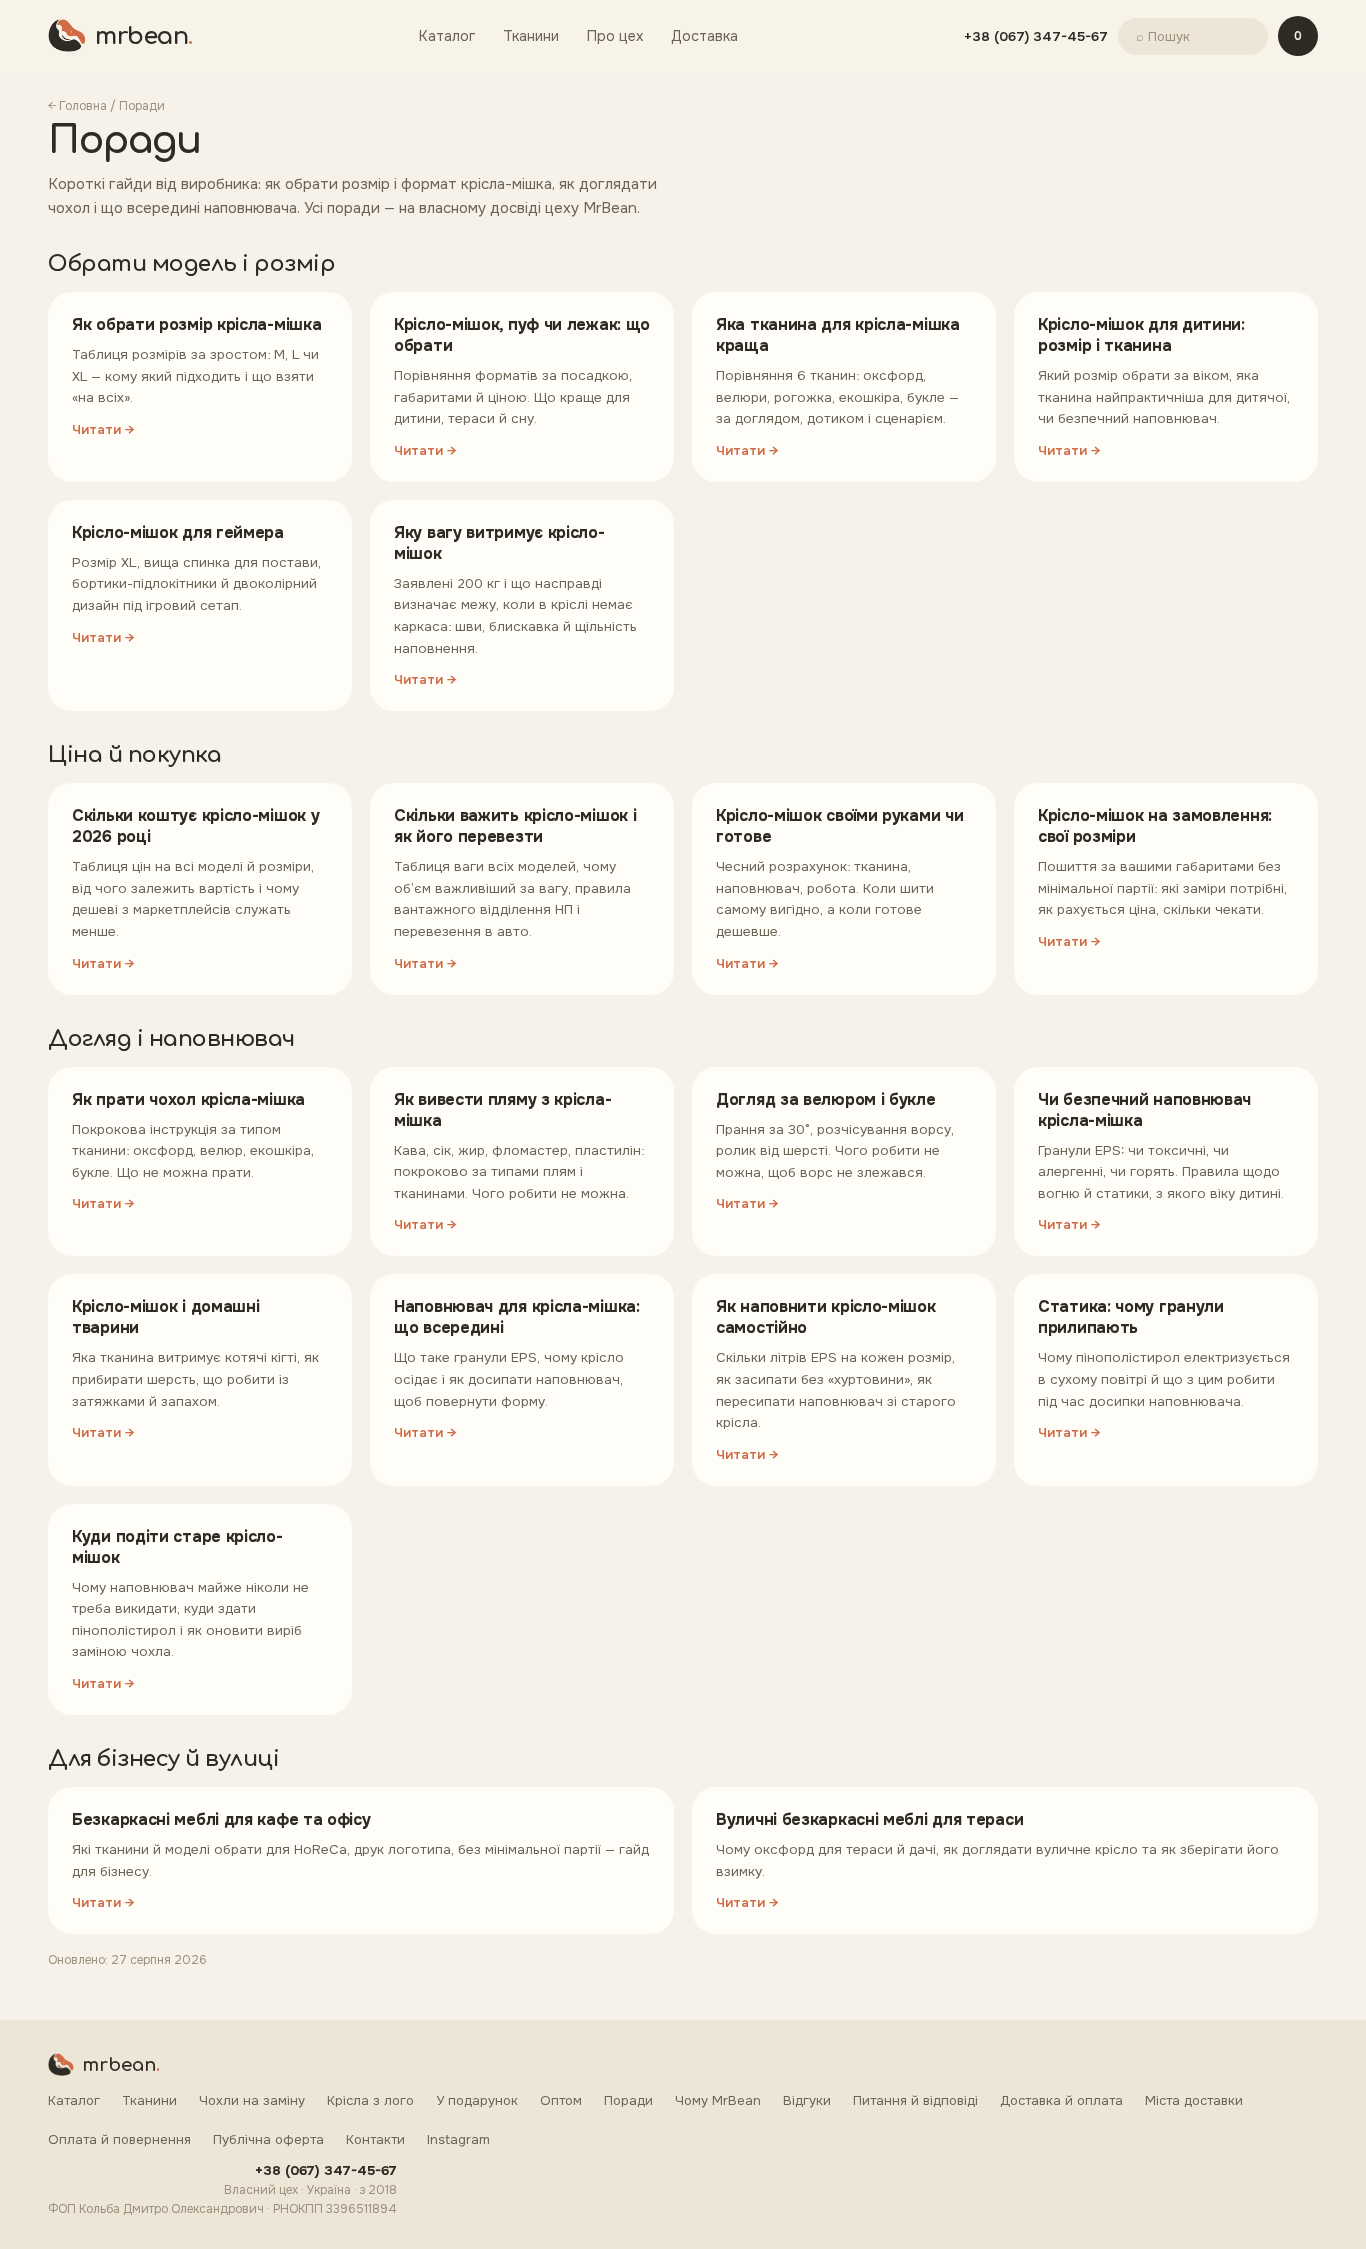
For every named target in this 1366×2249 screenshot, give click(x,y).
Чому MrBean (718, 2100)
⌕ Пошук (1163, 36)
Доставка (704, 36)
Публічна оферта (268, 2139)
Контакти (375, 2139)
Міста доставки (1194, 2100)
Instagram (458, 2139)
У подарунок (477, 2100)
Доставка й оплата (1061, 2100)
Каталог (447, 36)
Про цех (615, 36)
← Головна (77, 106)
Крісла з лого (370, 2100)
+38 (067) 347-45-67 (1036, 36)
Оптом (561, 2100)
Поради (628, 2100)
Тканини (531, 36)
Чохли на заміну (252, 2100)
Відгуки (807, 2100)
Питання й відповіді (915, 2100)
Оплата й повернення (119, 2139)
